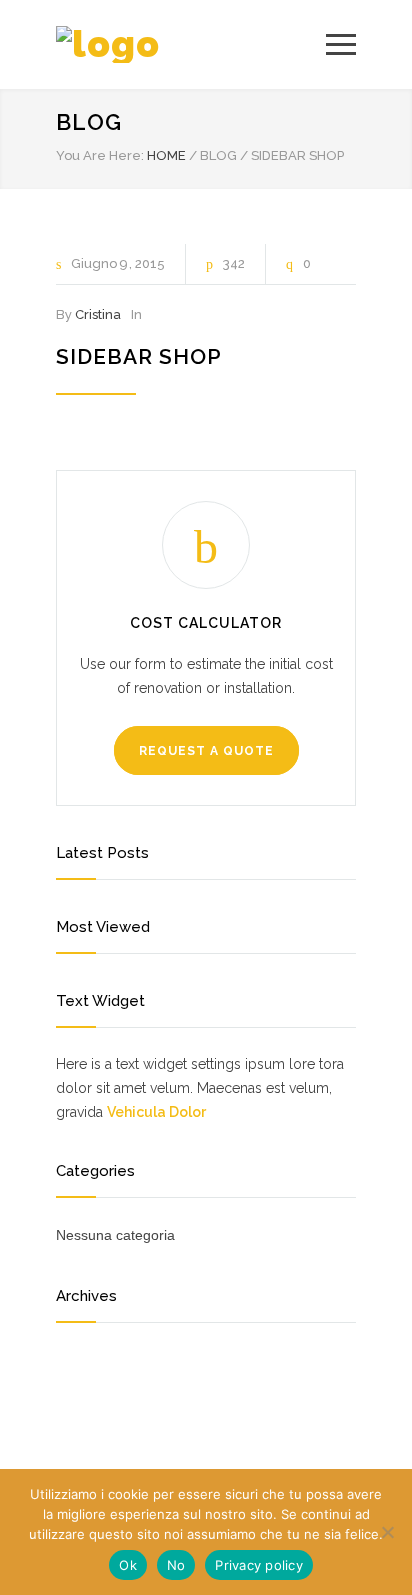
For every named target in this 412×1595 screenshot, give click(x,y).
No (176, 1565)
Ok (128, 1565)
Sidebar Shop (139, 356)
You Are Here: (100, 155)
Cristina (98, 314)
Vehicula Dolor (156, 1112)
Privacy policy (259, 1565)
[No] (387, 1532)
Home (166, 155)
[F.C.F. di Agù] (191, 44)
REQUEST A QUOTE (206, 751)
